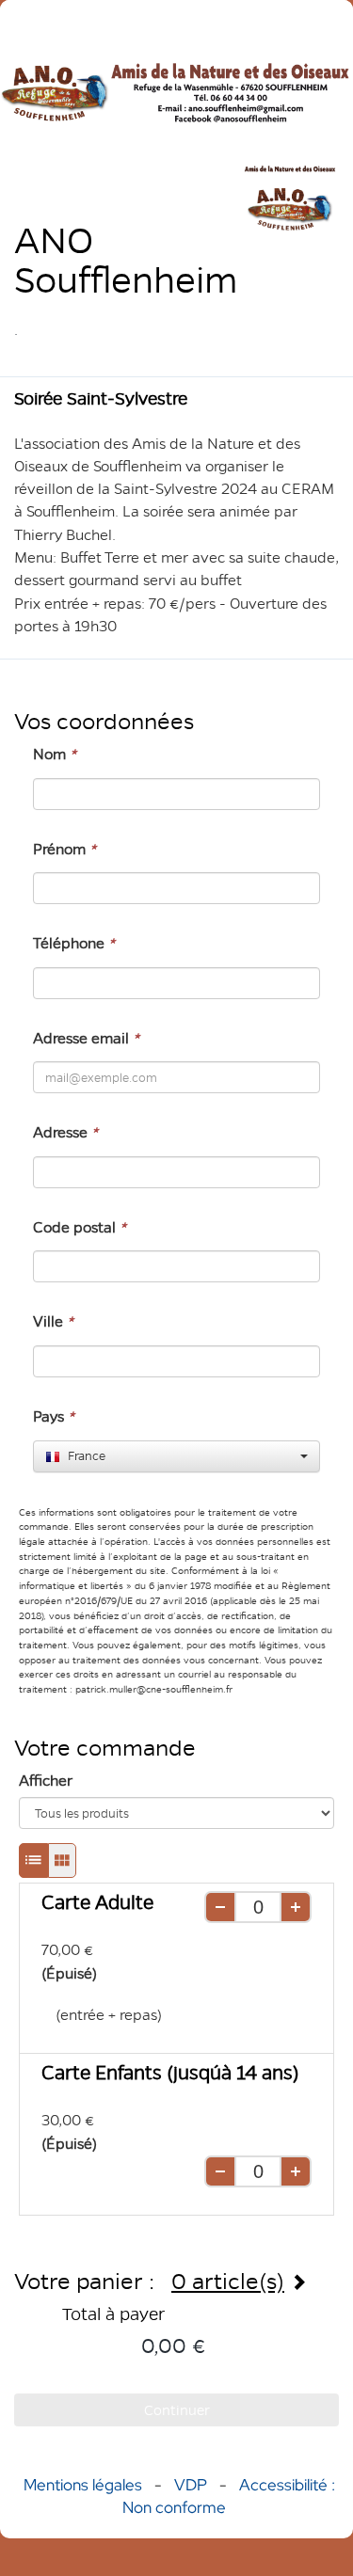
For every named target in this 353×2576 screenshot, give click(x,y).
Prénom (64, 849)
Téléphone (74, 943)
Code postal (80, 1227)
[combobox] (176, 1456)
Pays (54, 1416)
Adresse (65, 1132)
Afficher (46, 1781)
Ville (53, 1321)
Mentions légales (83, 2485)
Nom (55, 754)
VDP (193, 2485)
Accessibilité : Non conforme (229, 2496)
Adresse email (86, 1038)
